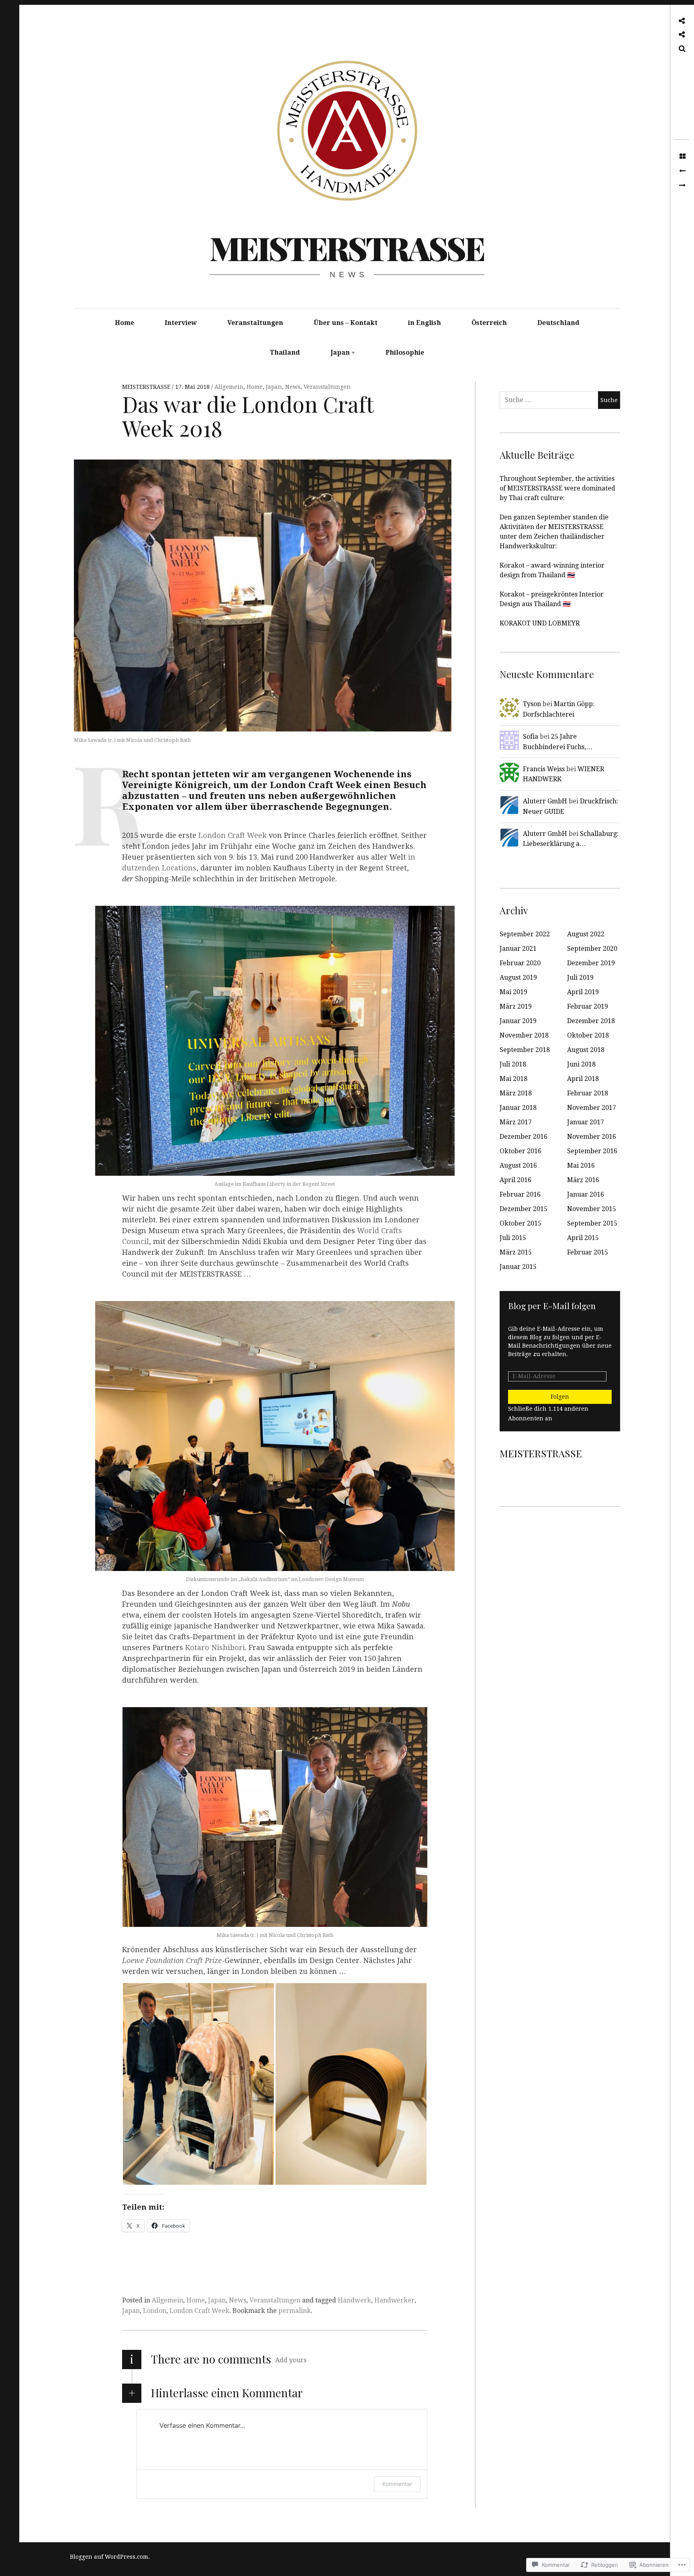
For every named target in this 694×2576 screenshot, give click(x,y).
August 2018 (586, 1050)
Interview (181, 323)
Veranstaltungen (255, 323)
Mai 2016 (581, 1165)
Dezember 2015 (524, 1209)
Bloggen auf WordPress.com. (110, 2557)
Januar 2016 (586, 1194)
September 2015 (592, 1223)
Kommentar (397, 2484)
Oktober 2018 (588, 1035)
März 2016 (583, 1180)
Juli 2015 (513, 1238)
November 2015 (592, 1209)
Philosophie (405, 352)
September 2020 (592, 949)
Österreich (489, 323)
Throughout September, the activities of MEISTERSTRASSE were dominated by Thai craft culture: (557, 488)
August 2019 (518, 977)
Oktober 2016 (520, 1151)
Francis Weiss (544, 769)
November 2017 (592, 1108)
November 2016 (592, 1137)
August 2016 (518, 1165)
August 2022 (586, 934)
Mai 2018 (513, 1079)
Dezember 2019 (591, 963)
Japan (340, 352)
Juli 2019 (580, 977)
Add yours (291, 2360)
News (293, 387)
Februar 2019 (588, 1006)
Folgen (560, 1397)
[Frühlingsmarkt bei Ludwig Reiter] (682, 171)
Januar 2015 (518, 1267)
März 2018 (516, 1093)
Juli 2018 (513, 1064)
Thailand (285, 352)
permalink (295, 2311)
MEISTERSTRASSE (347, 248)
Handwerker (394, 2300)
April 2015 (583, 1238)
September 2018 (525, 1050)
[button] (198, 2084)
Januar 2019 (518, 1021)
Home (125, 323)
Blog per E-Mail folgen (552, 1305)
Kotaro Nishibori (215, 1648)
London (155, 2311)
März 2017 (516, 1122)
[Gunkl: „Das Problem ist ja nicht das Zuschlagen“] (682, 186)
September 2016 (592, 1151)
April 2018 (583, 1079)
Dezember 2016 (524, 1137)
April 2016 (515, 1180)
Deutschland (558, 323)
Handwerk (354, 2300)
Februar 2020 (520, 963)
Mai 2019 (513, 992)
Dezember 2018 (591, 1021)
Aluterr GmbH (545, 801)
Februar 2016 (520, 1194)
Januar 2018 (518, 1108)
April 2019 (583, 992)
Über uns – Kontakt (346, 323)
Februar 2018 (588, 1093)
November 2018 (524, 1035)
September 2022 (525, 934)
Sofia (531, 736)
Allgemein (229, 387)
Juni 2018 (581, 1064)
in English (425, 323)
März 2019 (516, 1006)
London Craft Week (233, 835)
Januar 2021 (518, 949)
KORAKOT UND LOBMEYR (540, 623)
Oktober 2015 (520, 1223)
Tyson (532, 704)
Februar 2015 (588, 1252)
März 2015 (516, 1252)
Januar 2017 (586, 1122)
